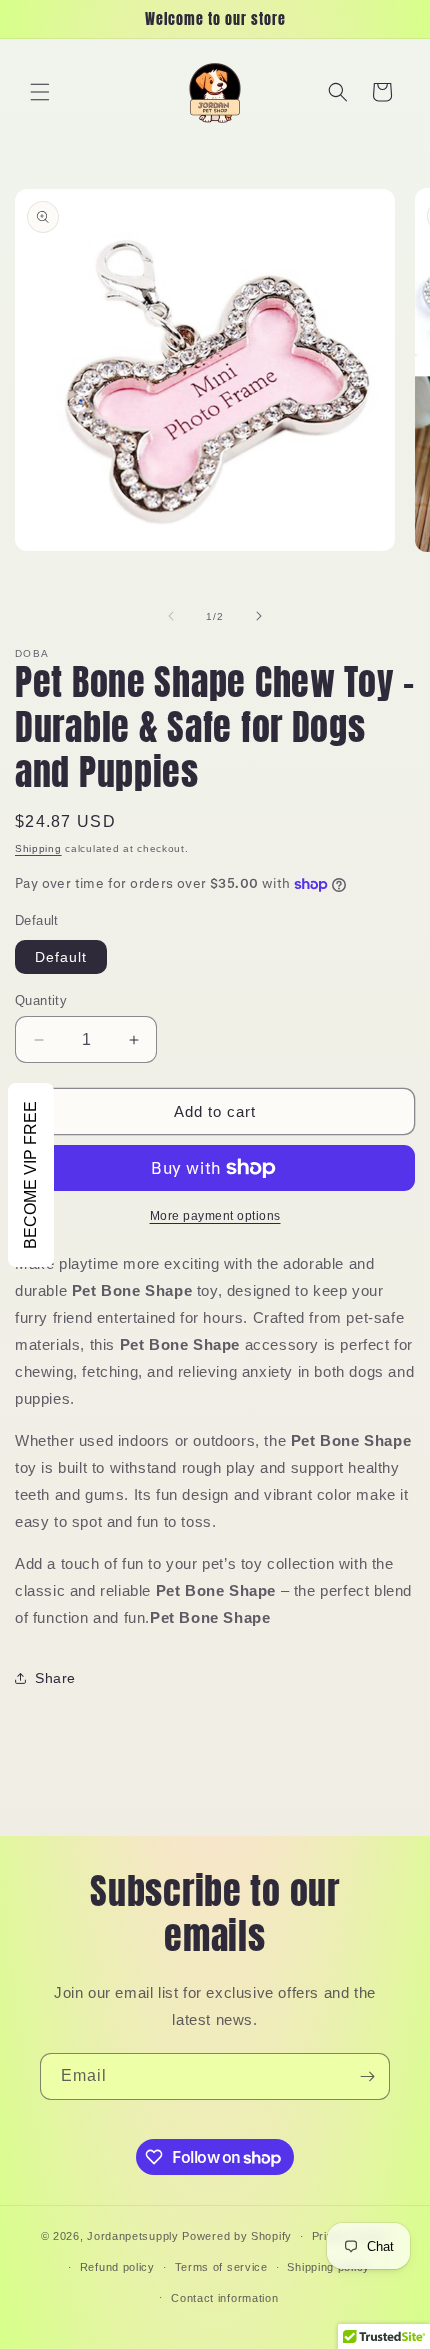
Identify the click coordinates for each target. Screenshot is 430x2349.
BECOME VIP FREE (30, 1175)
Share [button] (55, 1678)
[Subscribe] (367, 2076)
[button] (40, 92)
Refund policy (117, 2267)
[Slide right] (259, 616)
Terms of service (221, 2267)
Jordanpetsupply (133, 2236)
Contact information (224, 2298)
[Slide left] (171, 616)
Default (61, 957)
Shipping (38, 848)
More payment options (215, 1216)
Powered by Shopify (237, 2236)
